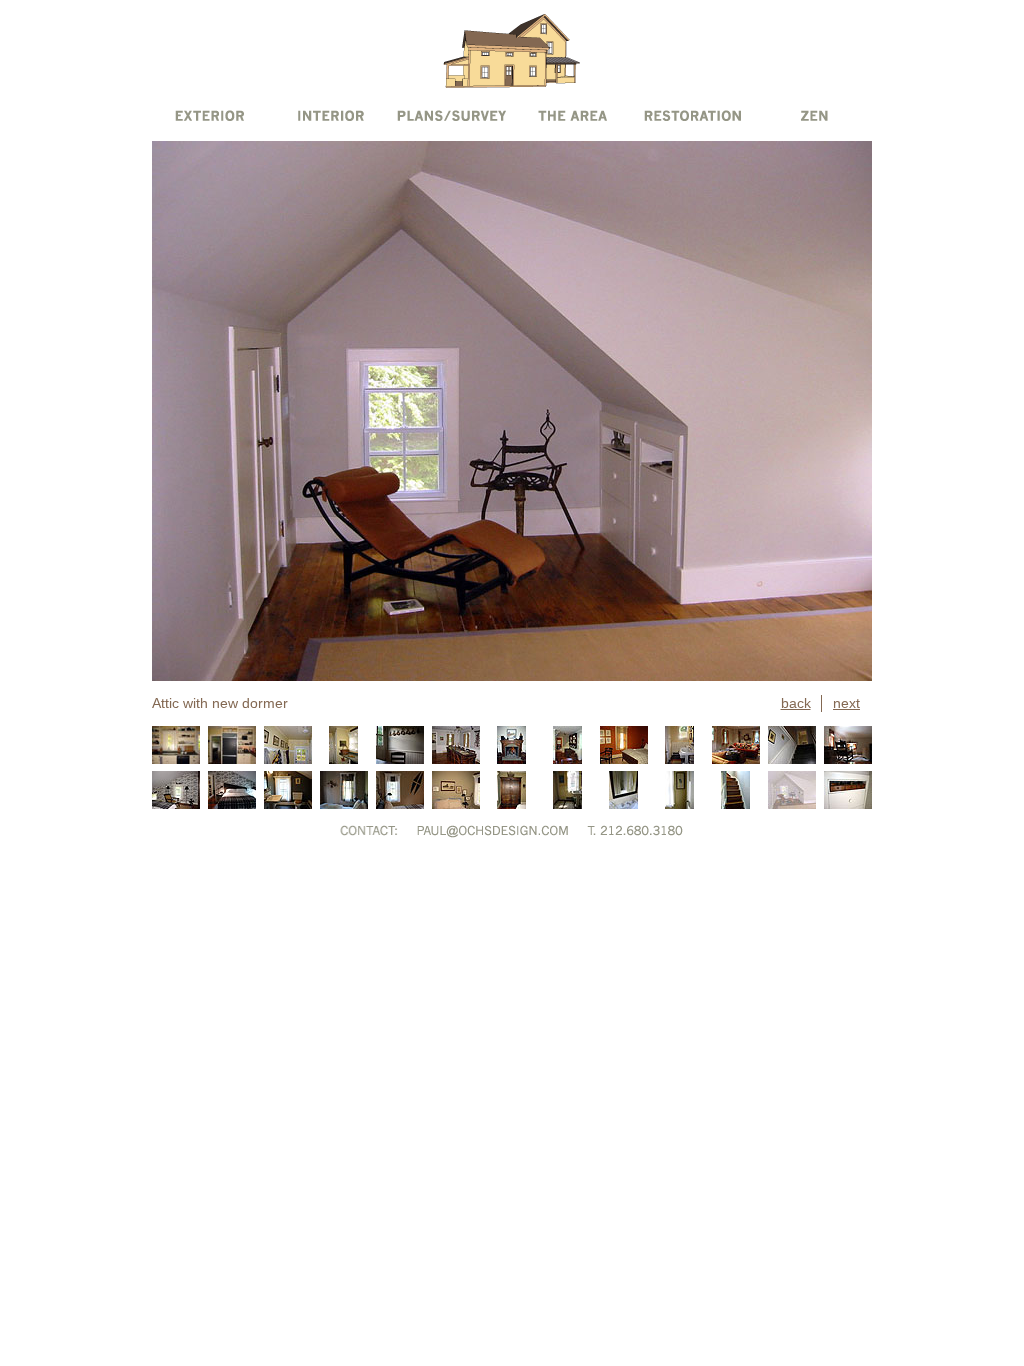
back (796, 703)
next (846, 703)
